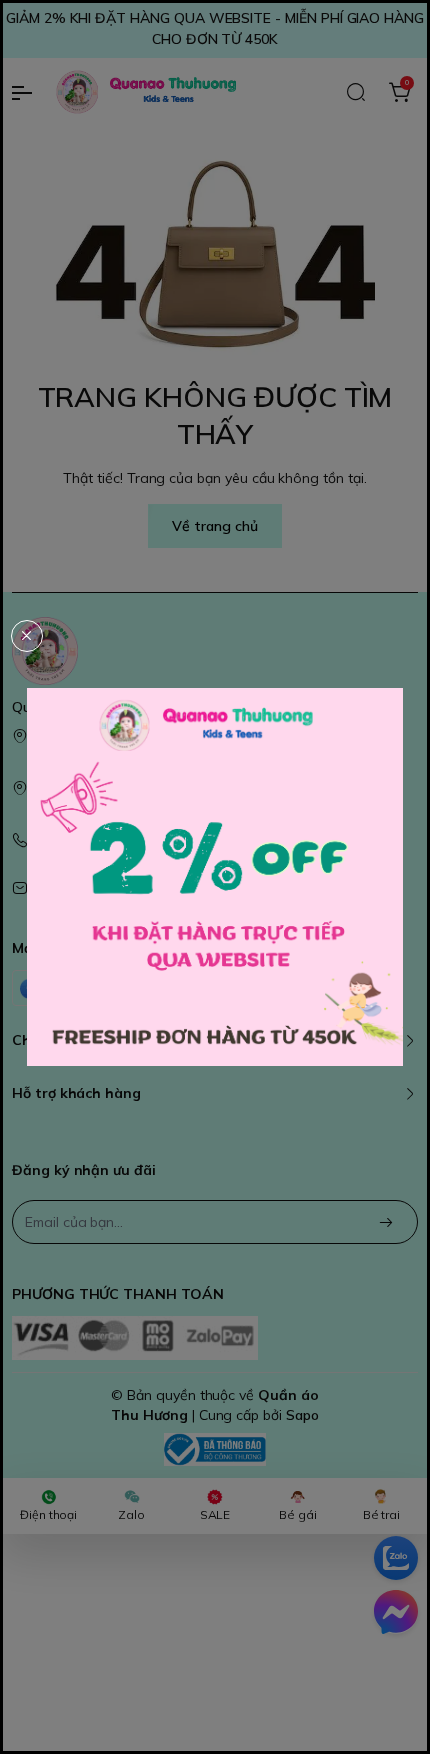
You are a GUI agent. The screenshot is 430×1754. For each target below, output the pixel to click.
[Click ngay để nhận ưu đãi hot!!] (215, 877)
